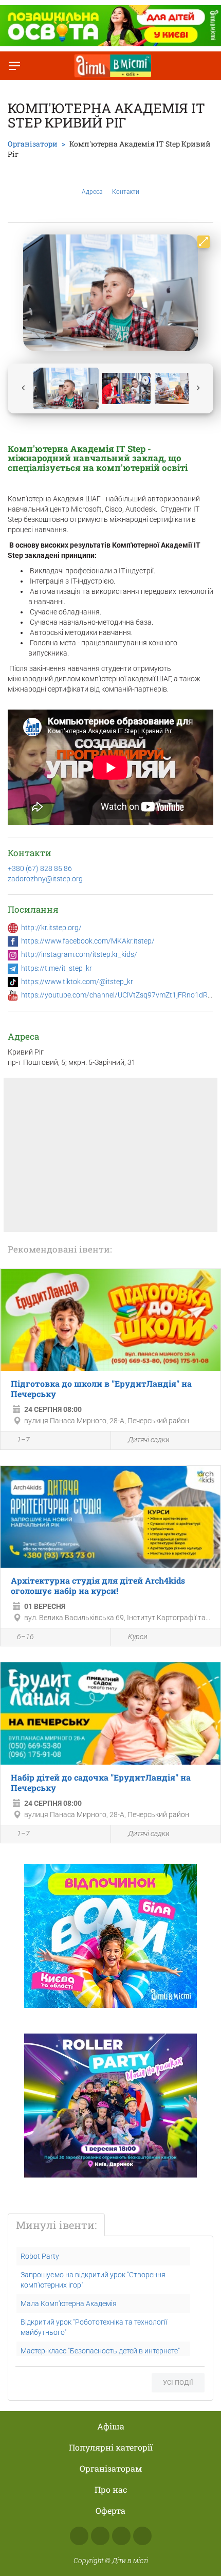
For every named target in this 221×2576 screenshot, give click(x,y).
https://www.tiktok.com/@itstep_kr (77, 982)
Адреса (92, 192)
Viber (142, 2536)
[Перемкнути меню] (14, 66)
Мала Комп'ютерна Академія (69, 2303)
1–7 (23, 1440)
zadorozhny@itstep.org (45, 879)
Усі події (178, 2382)
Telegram (121, 2536)
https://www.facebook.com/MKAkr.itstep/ (88, 941)
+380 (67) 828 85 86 (40, 868)
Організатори (33, 144)
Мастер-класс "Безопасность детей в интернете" (100, 2351)
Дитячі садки (149, 1440)
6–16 (25, 1637)
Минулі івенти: (56, 2225)
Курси (138, 1637)
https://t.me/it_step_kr (57, 968)
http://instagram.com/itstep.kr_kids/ (79, 954)
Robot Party (40, 2256)
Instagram (100, 2536)
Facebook (79, 2536)
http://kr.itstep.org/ (51, 928)
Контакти (126, 192)
